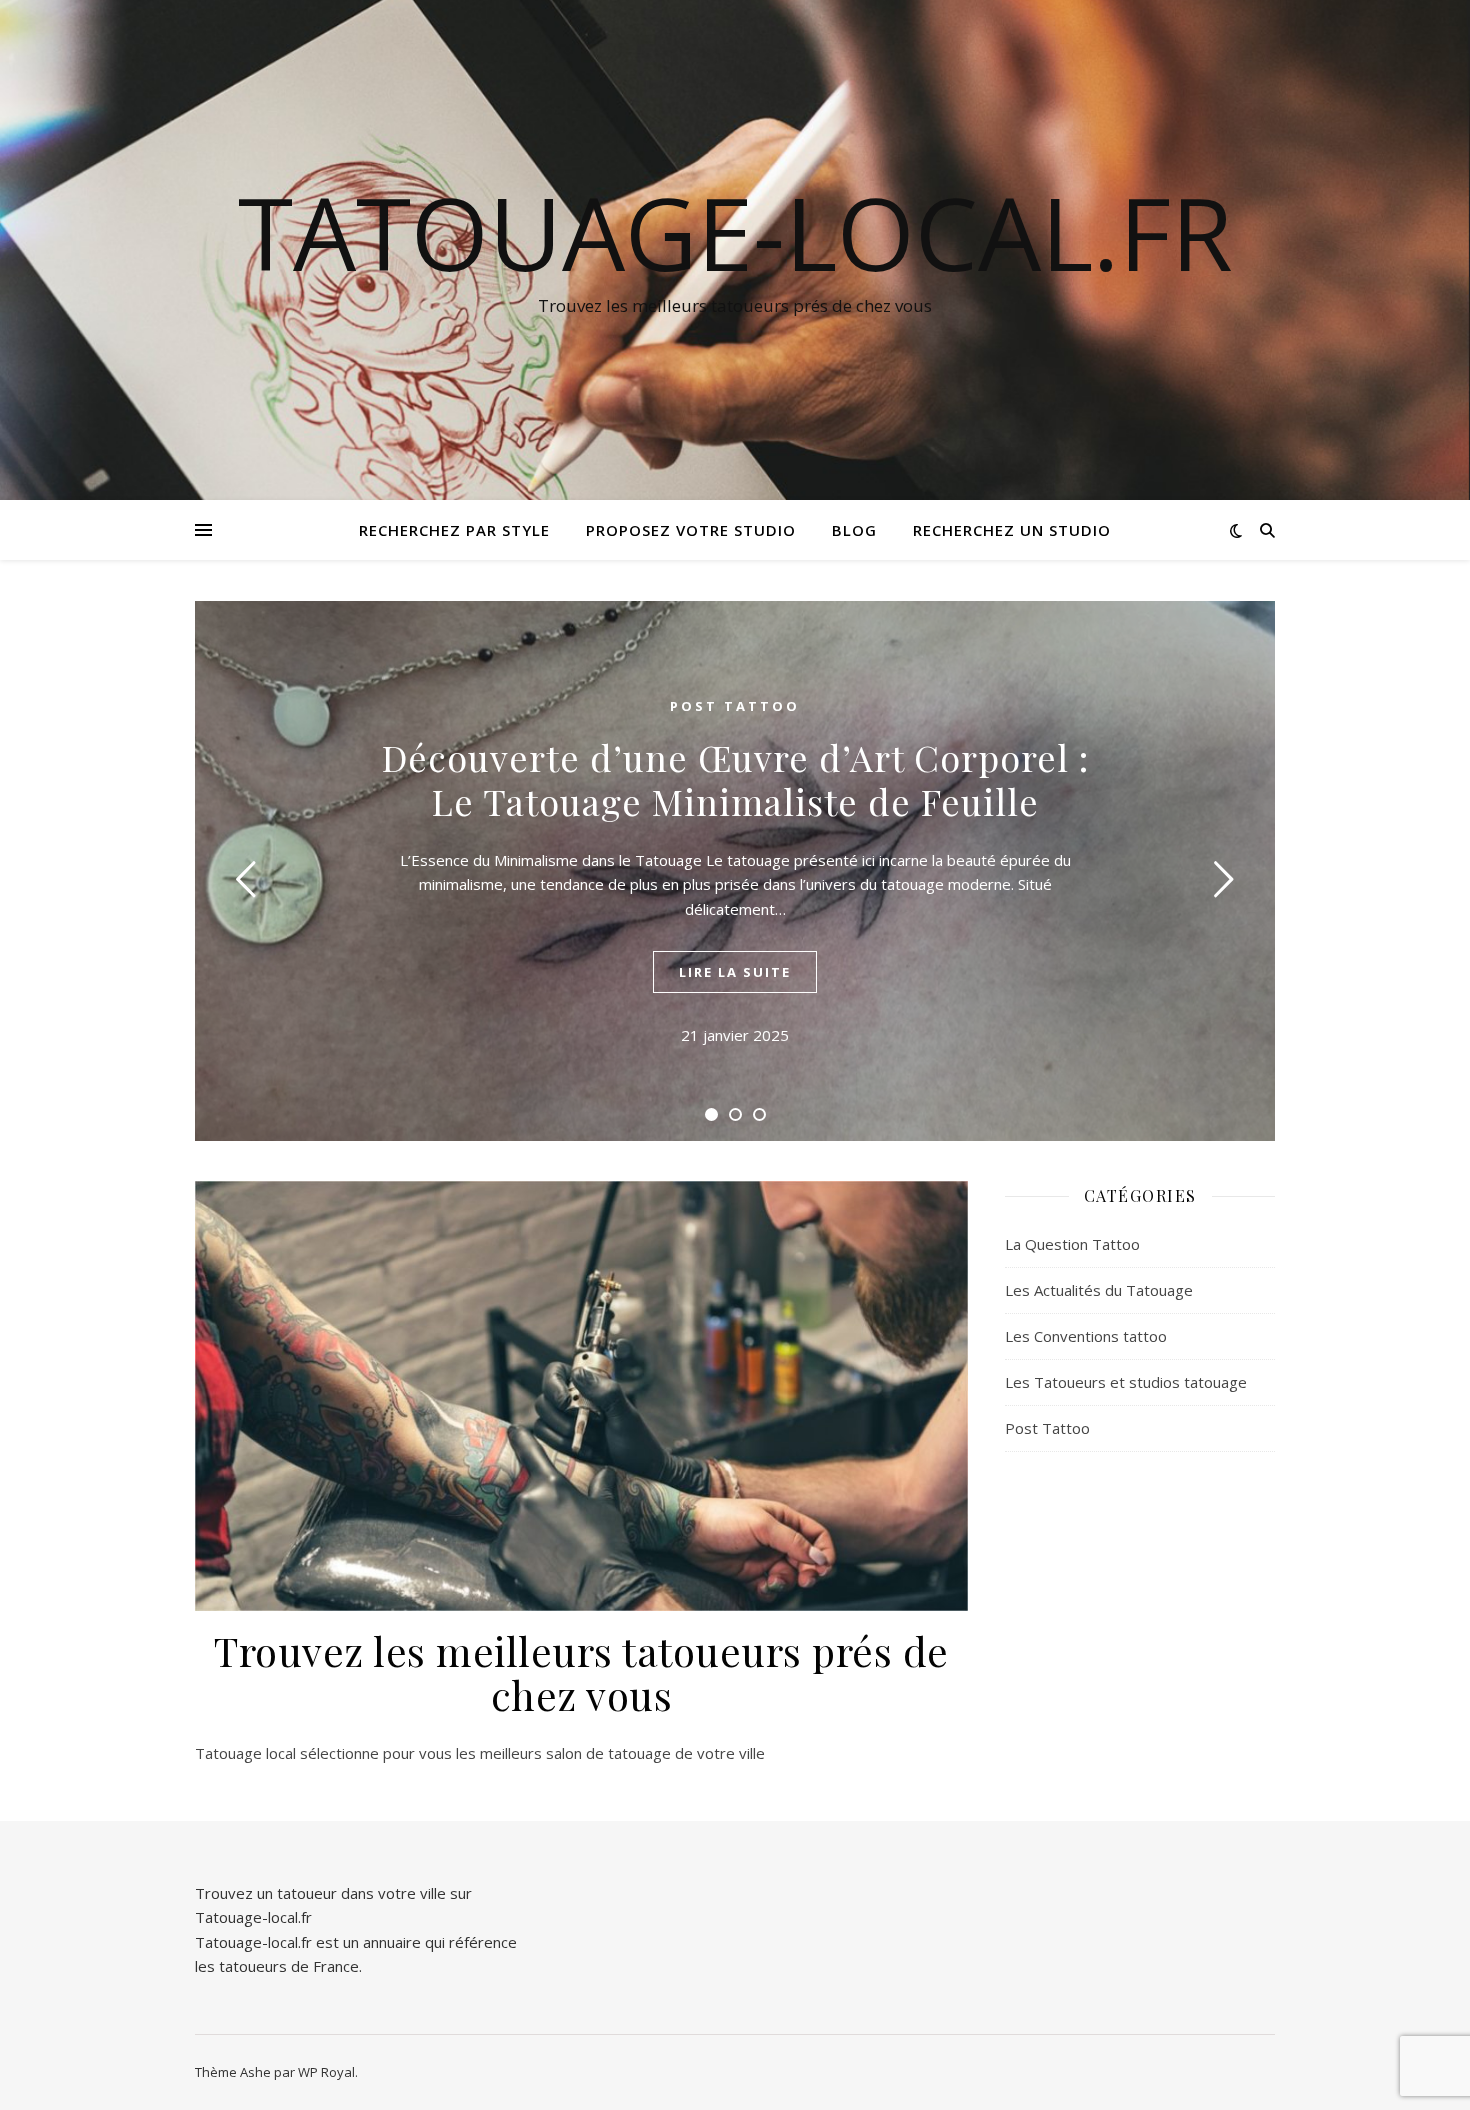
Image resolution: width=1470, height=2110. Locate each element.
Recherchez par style (454, 530)
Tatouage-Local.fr (735, 232)
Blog (854, 530)
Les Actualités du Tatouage (1099, 1290)
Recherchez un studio (1012, 530)
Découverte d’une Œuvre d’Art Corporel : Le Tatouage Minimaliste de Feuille (735, 779)
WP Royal (326, 2072)
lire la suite (735, 972)
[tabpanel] (735, 871)
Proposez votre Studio (691, 530)
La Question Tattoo (1072, 1244)
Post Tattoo (735, 706)
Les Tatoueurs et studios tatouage (1126, 1382)
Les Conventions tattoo (1086, 1336)
